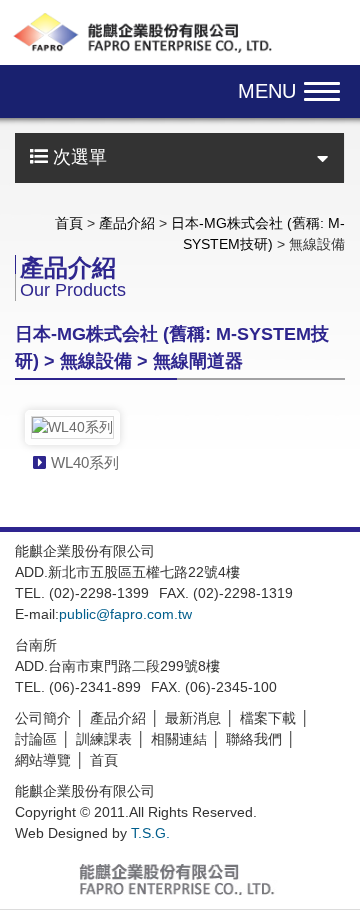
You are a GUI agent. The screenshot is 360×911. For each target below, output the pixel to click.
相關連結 (179, 739)
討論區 (36, 739)
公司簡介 (43, 718)
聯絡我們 (254, 739)
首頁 (69, 223)
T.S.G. (150, 833)
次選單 (77, 157)
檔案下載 (268, 718)
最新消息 (193, 718)
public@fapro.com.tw (125, 614)
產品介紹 (127, 223)
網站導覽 (43, 760)
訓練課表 (104, 739)
